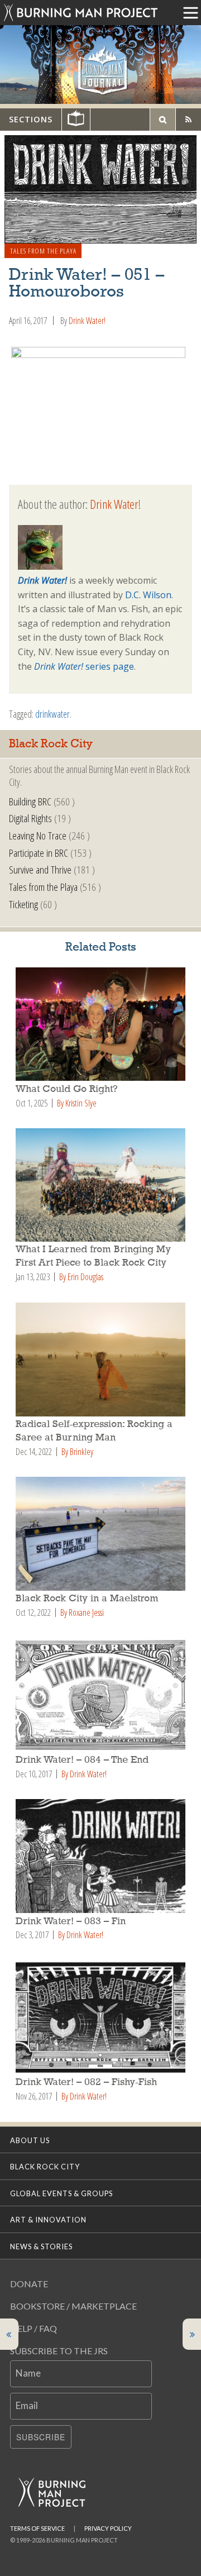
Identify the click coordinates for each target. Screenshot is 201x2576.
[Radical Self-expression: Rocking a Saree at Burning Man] (100, 1359)
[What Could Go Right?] (100, 1024)
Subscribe (41, 2437)
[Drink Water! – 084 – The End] (100, 1695)
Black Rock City (45, 2167)
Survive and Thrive (40, 869)
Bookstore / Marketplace (73, 2306)
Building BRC (30, 801)
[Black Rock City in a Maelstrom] (100, 1534)
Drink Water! (87, 321)
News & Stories (41, 2246)
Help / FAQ (33, 2328)
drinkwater (52, 714)
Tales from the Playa (43, 251)
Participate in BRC (39, 853)
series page (84, 666)
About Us (30, 2140)
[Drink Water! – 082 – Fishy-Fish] (100, 2017)
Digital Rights (30, 818)
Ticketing (23, 904)
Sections (31, 119)
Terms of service (37, 2528)
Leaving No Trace (38, 835)
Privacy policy (108, 2528)
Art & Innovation (48, 2220)
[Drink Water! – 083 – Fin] (100, 1856)
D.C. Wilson (148, 595)
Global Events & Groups (61, 2193)
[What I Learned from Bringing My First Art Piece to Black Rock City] (100, 1185)
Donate (29, 2284)
